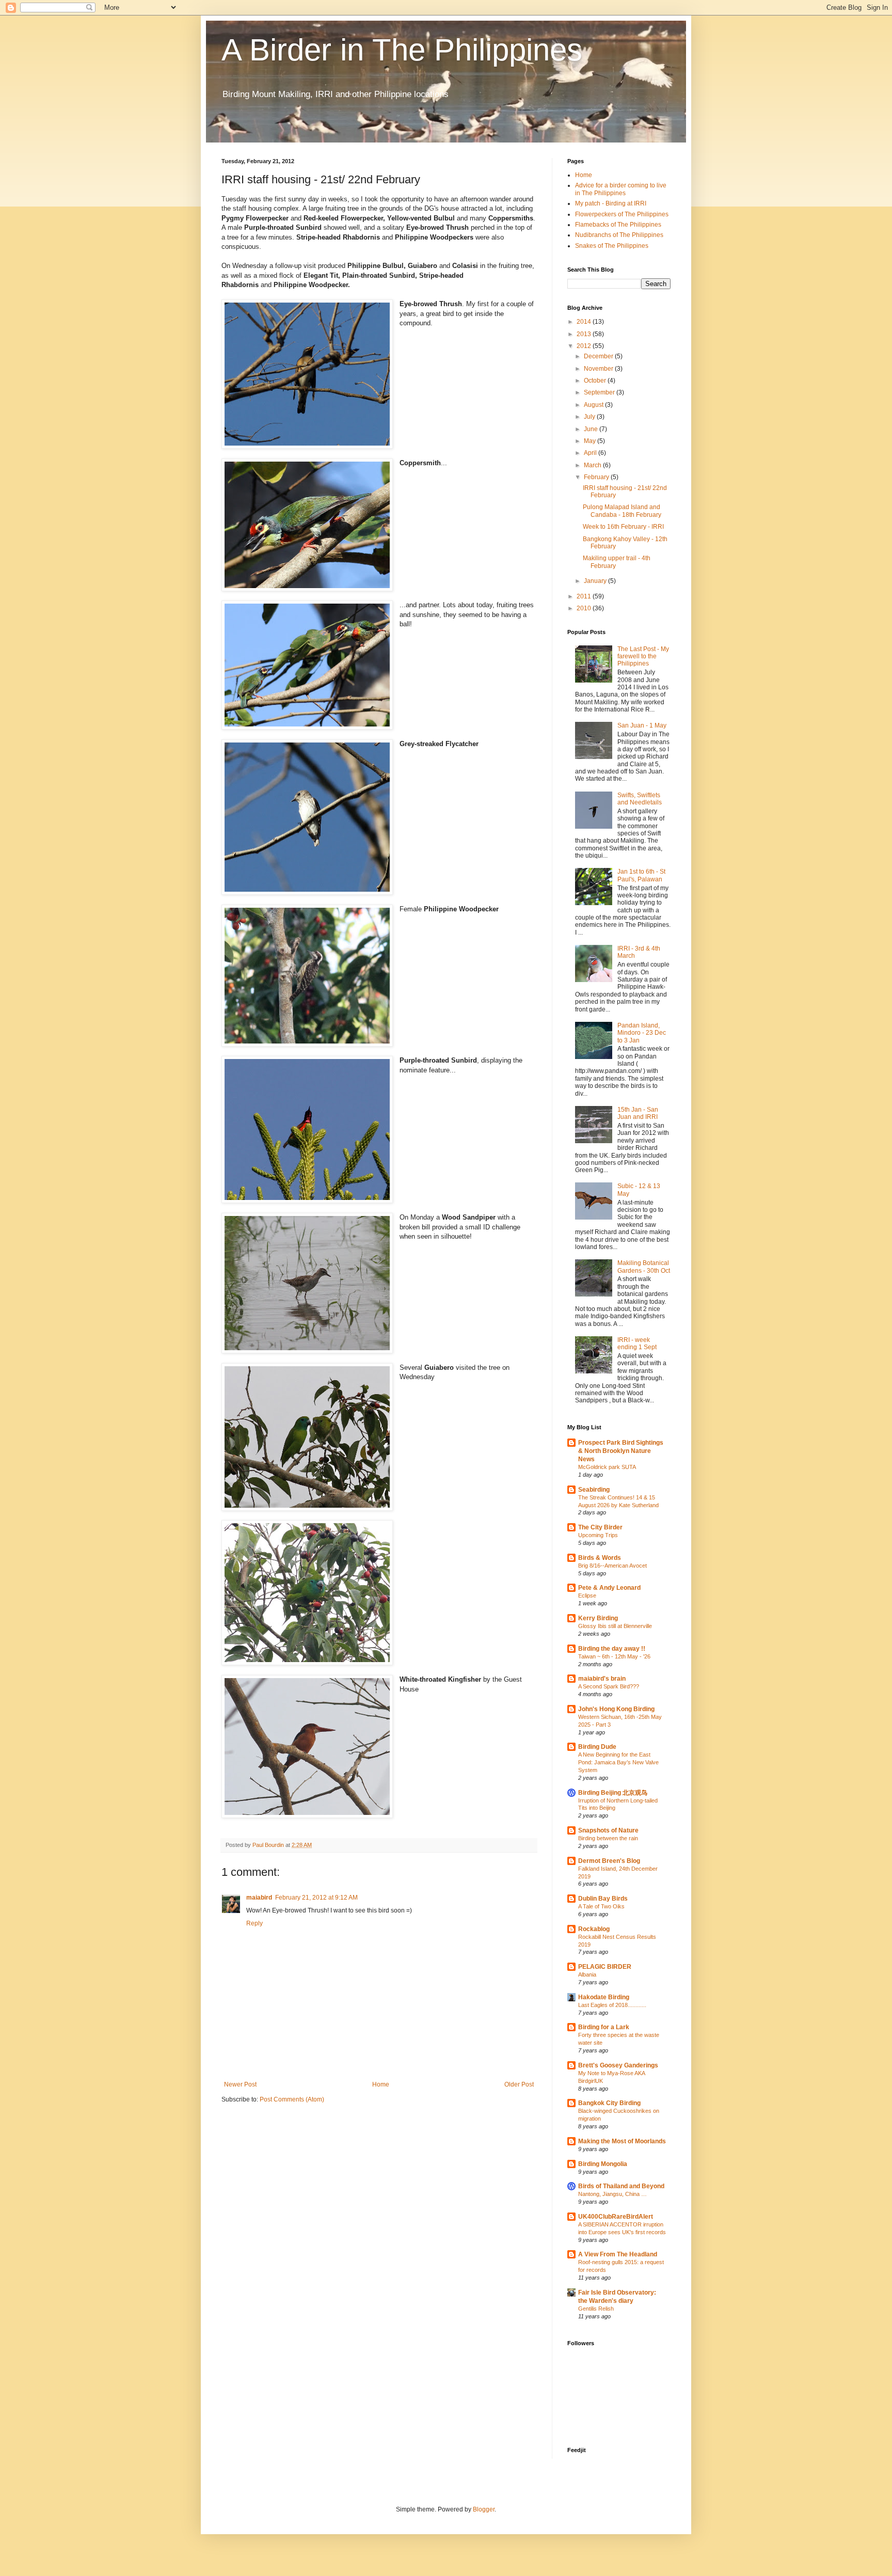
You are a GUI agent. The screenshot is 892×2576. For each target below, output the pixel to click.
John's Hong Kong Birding (616, 1709)
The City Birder (600, 1527)
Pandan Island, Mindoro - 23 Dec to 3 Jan (642, 1033)
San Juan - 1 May (642, 725)
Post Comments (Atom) (292, 2099)
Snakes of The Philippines (612, 246)
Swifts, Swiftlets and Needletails (640, 799)
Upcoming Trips (598, 1535)
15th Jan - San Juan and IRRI (638, 1113)
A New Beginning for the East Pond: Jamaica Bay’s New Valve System (618, 1762)
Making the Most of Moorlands (622, 2141)
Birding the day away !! (612, 1649)
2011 (585, 596)
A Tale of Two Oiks (601, 1906)
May (591, 441)
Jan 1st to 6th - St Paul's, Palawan (641, 875)
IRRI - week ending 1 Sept (637, 1344)
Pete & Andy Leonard (609, 1588)
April (591, 453)
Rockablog (594, 1929)
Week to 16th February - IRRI (623, 527)
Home (381, 2084)
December (599, 356)
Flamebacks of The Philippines (618, 225)
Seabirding (594, 1490)
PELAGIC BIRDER (605, 1967)
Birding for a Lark (604, 2027)
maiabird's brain (602, 1679)
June (592, 429)
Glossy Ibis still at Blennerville (615, 1626)
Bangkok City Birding (609, 2103)
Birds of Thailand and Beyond (621, 2186)
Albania (587, 1974)
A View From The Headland (618, 2254)
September (600, 392)
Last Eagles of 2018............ (612, 2005)
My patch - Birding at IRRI (611, 203)
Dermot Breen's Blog (609, 1861)
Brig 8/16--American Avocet (612, 1566)
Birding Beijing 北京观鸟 (613, 1793)
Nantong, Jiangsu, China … (612, 2194)
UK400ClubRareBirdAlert (616, 2217)
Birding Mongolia (603, 2164)
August (594, 405)
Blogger (484, 2509)
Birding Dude (597, 1747)
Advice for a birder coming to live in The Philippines (621, 189)
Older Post (519, 2084)
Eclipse (587, 1595)
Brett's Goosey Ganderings (618, 2065)
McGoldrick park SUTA (607, 1467)
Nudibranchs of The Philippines (619, 235)
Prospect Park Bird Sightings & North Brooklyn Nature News (621, 1451)
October (596, 381)
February (597, 477)
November (599, 369)
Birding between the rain (608, 1838)
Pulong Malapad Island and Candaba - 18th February (622, 511)
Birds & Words (600, 1558)
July (590, 417)
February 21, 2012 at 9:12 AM (316, 1898)
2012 (585, 346)
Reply (254, 1923)
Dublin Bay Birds (603, 1899)
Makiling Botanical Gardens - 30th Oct (644, 1267)
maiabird (259, 1898)
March (593, 465)
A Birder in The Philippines (402, 50)
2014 (585, 322)
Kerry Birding (598, 1618)
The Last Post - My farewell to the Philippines (643, 657)
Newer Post (240, 2084)
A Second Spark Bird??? (609, 1686)
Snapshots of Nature (608, 1830)
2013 (585, 334)
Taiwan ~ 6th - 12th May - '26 (614, 1656)
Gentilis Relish (596, 2309)
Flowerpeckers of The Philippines (622, 214)
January (596, 581)
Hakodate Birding (604, 1997)
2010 (585, 608)
